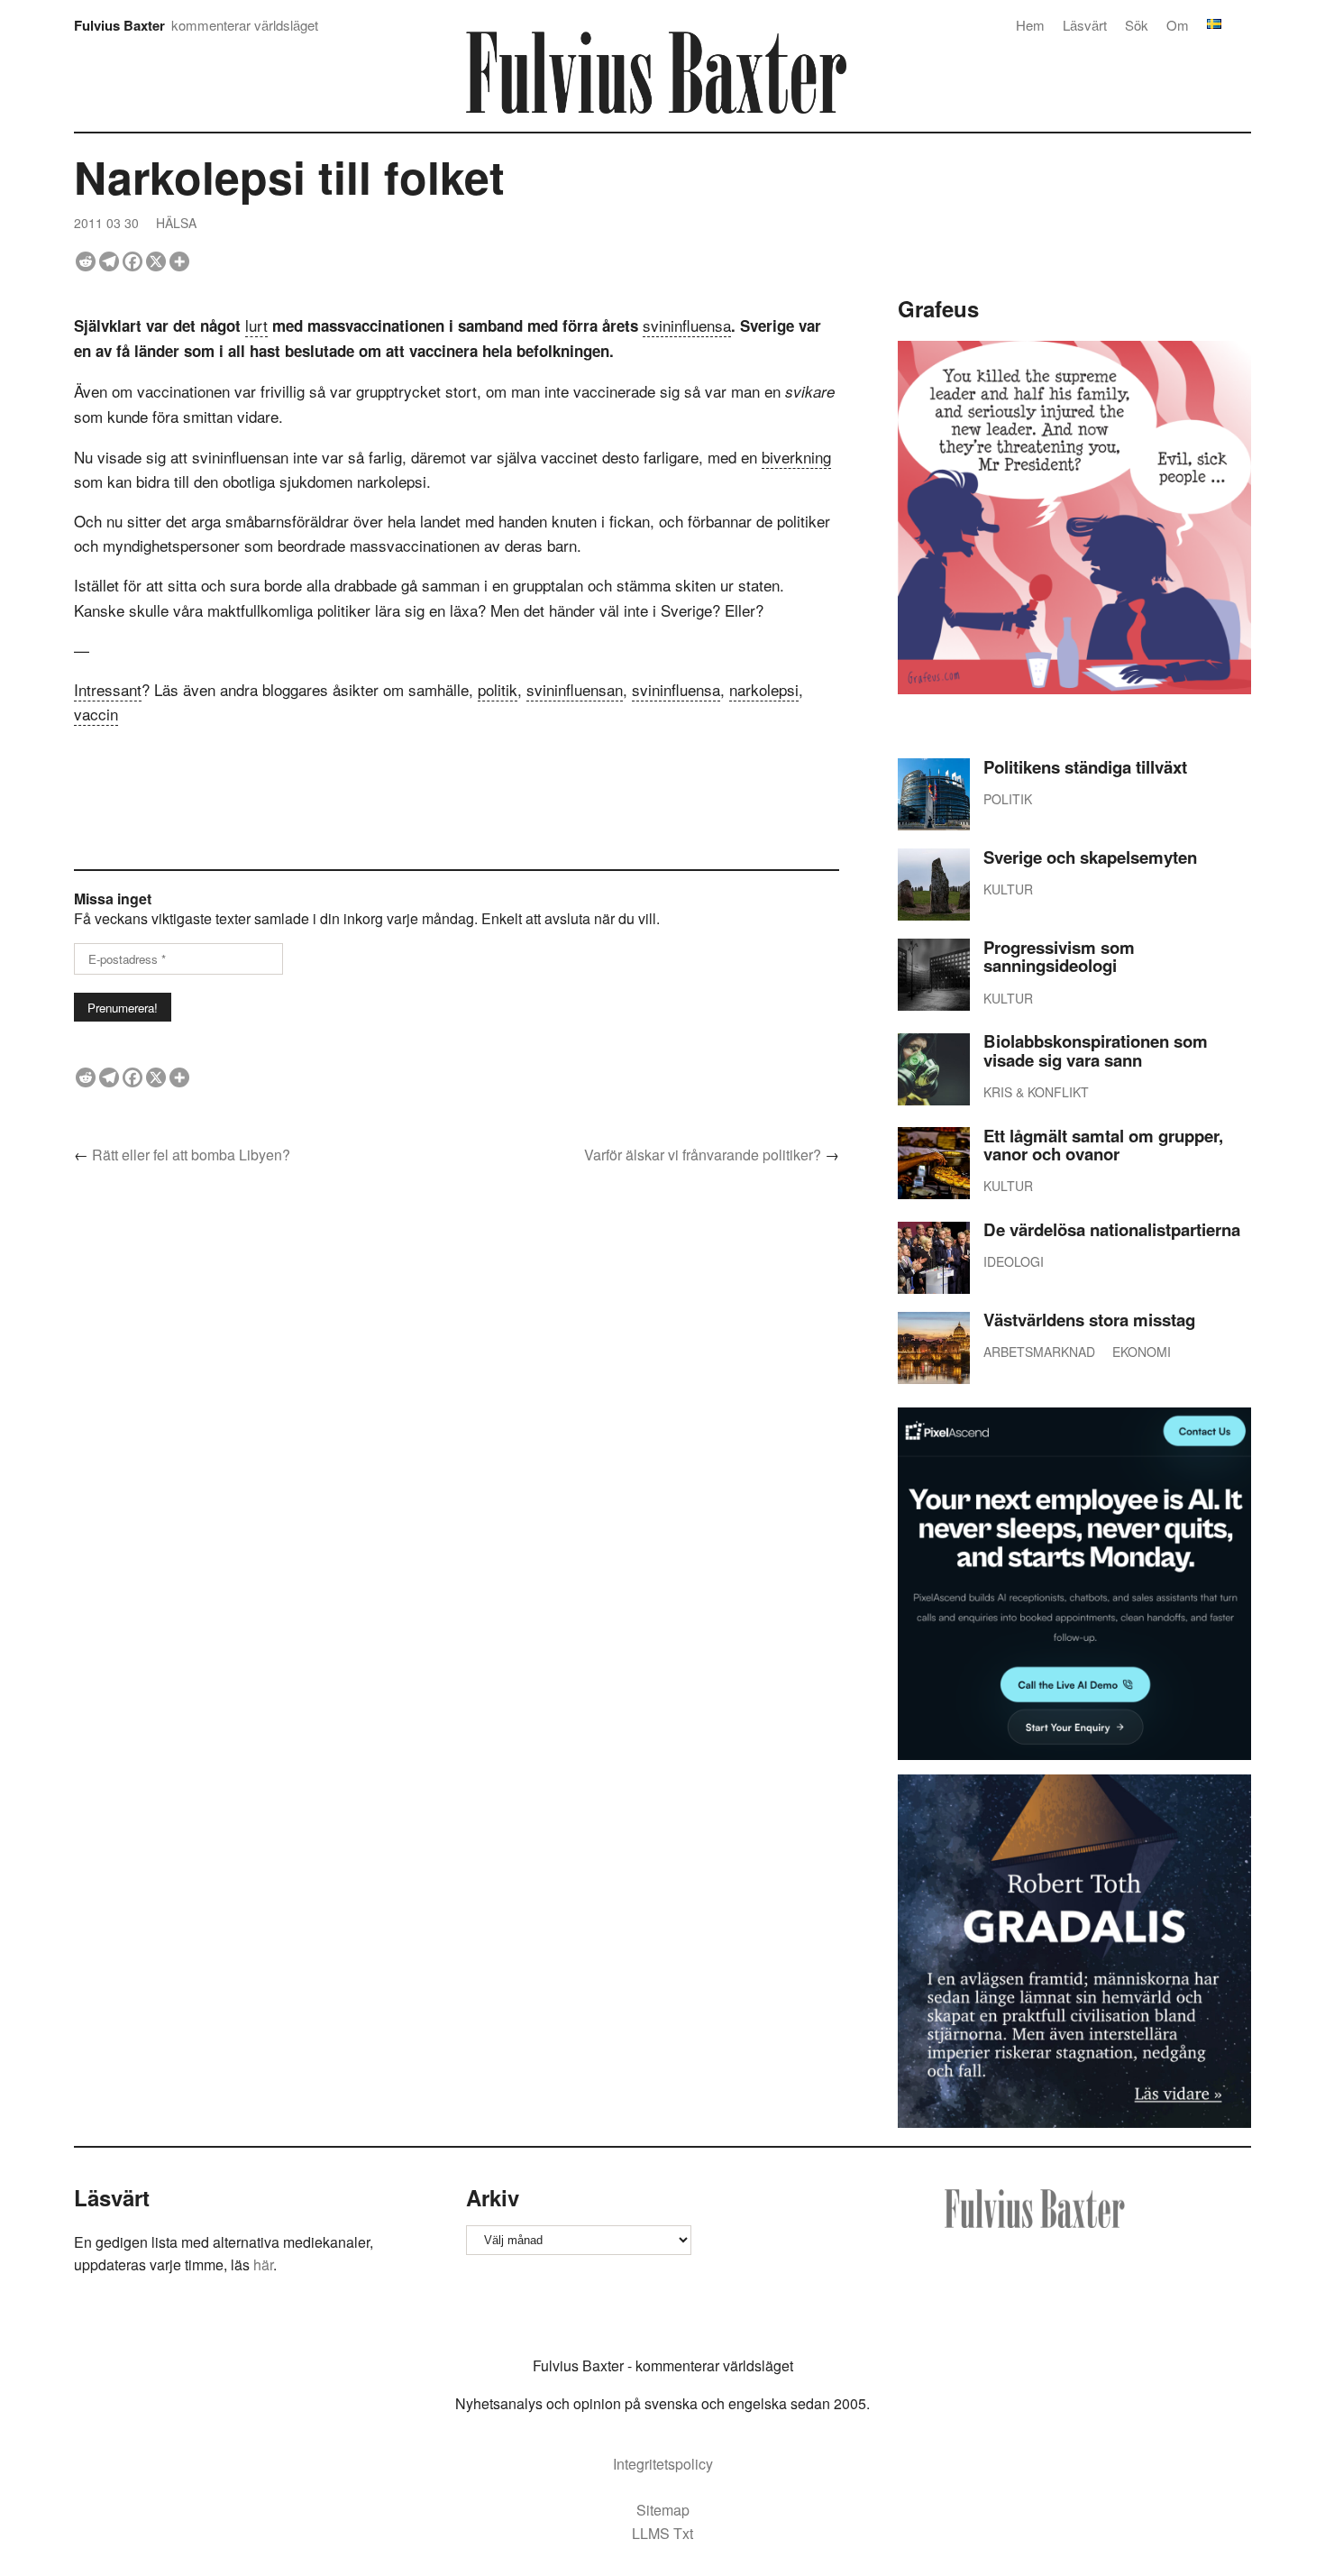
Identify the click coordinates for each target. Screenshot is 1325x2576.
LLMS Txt (662, 2533)
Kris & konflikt (1036, 1092)
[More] (179, 261)
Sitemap (663, 2510)
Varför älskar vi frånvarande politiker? (703, 1155)
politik (498, 689)
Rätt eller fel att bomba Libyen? (191, 1155)
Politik (1008, 799)
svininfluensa (687, 325)
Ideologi (1014, 1261)
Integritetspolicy (663, 2464)
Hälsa (176, 223)
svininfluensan (575, 689)
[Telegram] (109, 261)
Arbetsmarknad (1039, 1352)
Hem (1030, 25)
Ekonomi (1142, 1352)
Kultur (1008, 889)
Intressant (108, 689)
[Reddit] (86, 261)
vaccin (96, 714)
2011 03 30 (106, 223)
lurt (256, 325)
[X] (156, 261)
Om (1178, 25)
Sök (1137, 25)
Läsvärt (1085, 25)
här (263, 2264)
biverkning (796, 457)
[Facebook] (132, 261)
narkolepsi (764, 689)
